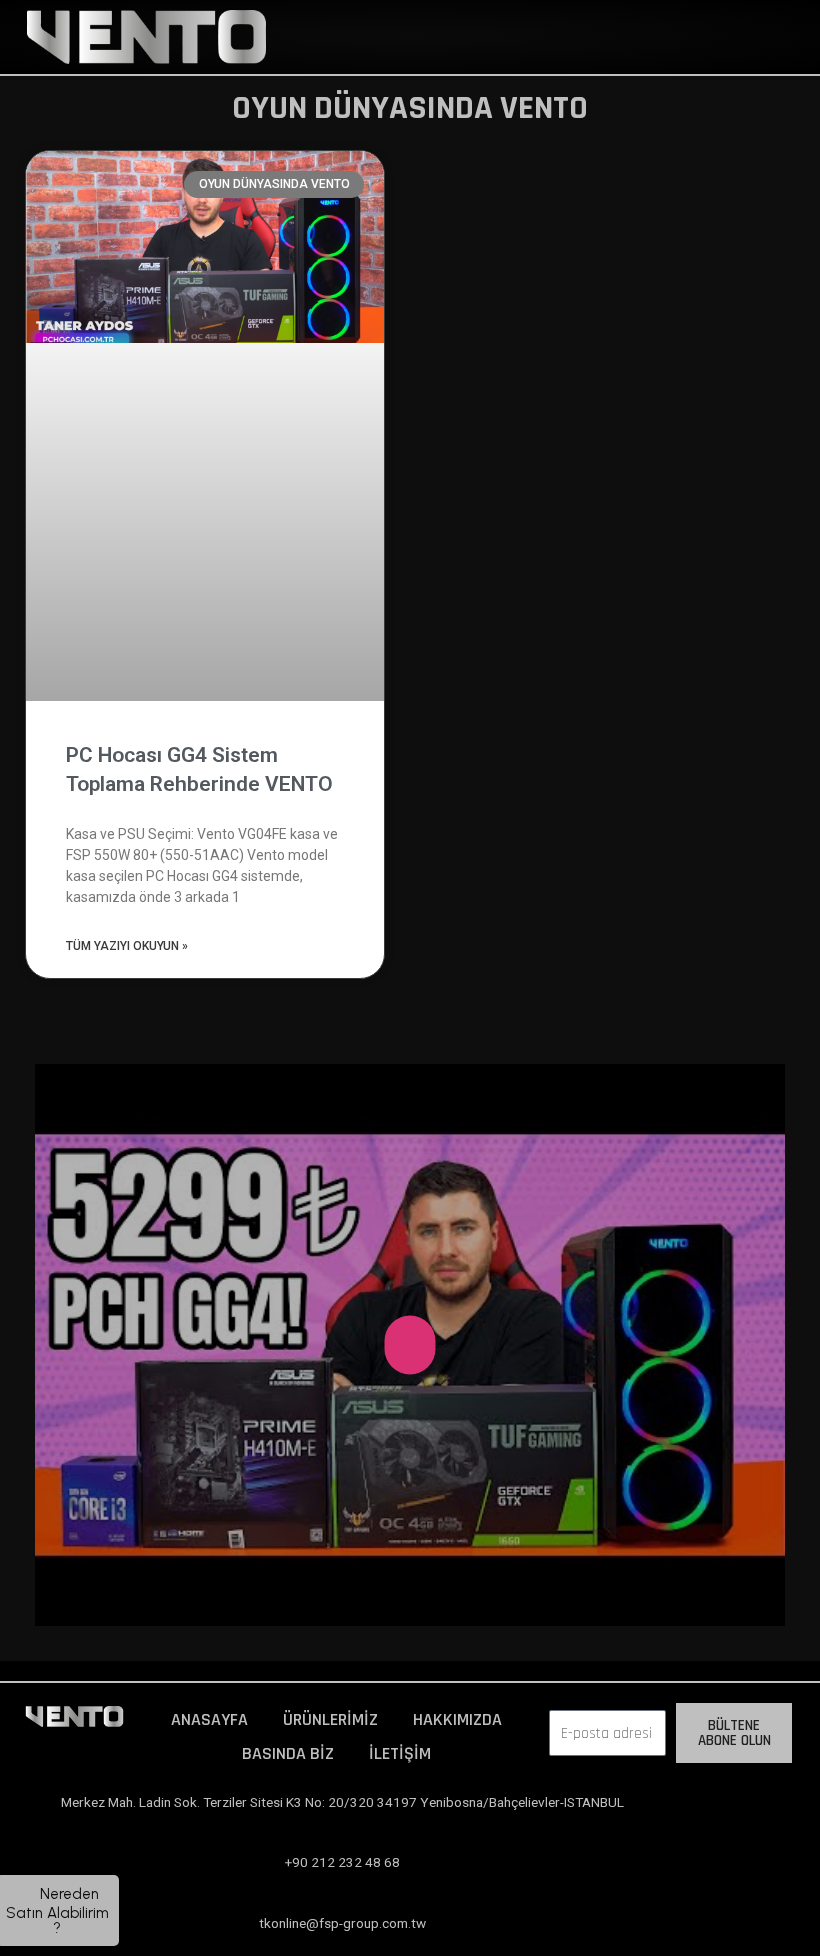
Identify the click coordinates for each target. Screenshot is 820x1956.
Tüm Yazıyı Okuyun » (127, 946)
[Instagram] (726, 1810)
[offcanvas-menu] (567, 36)
